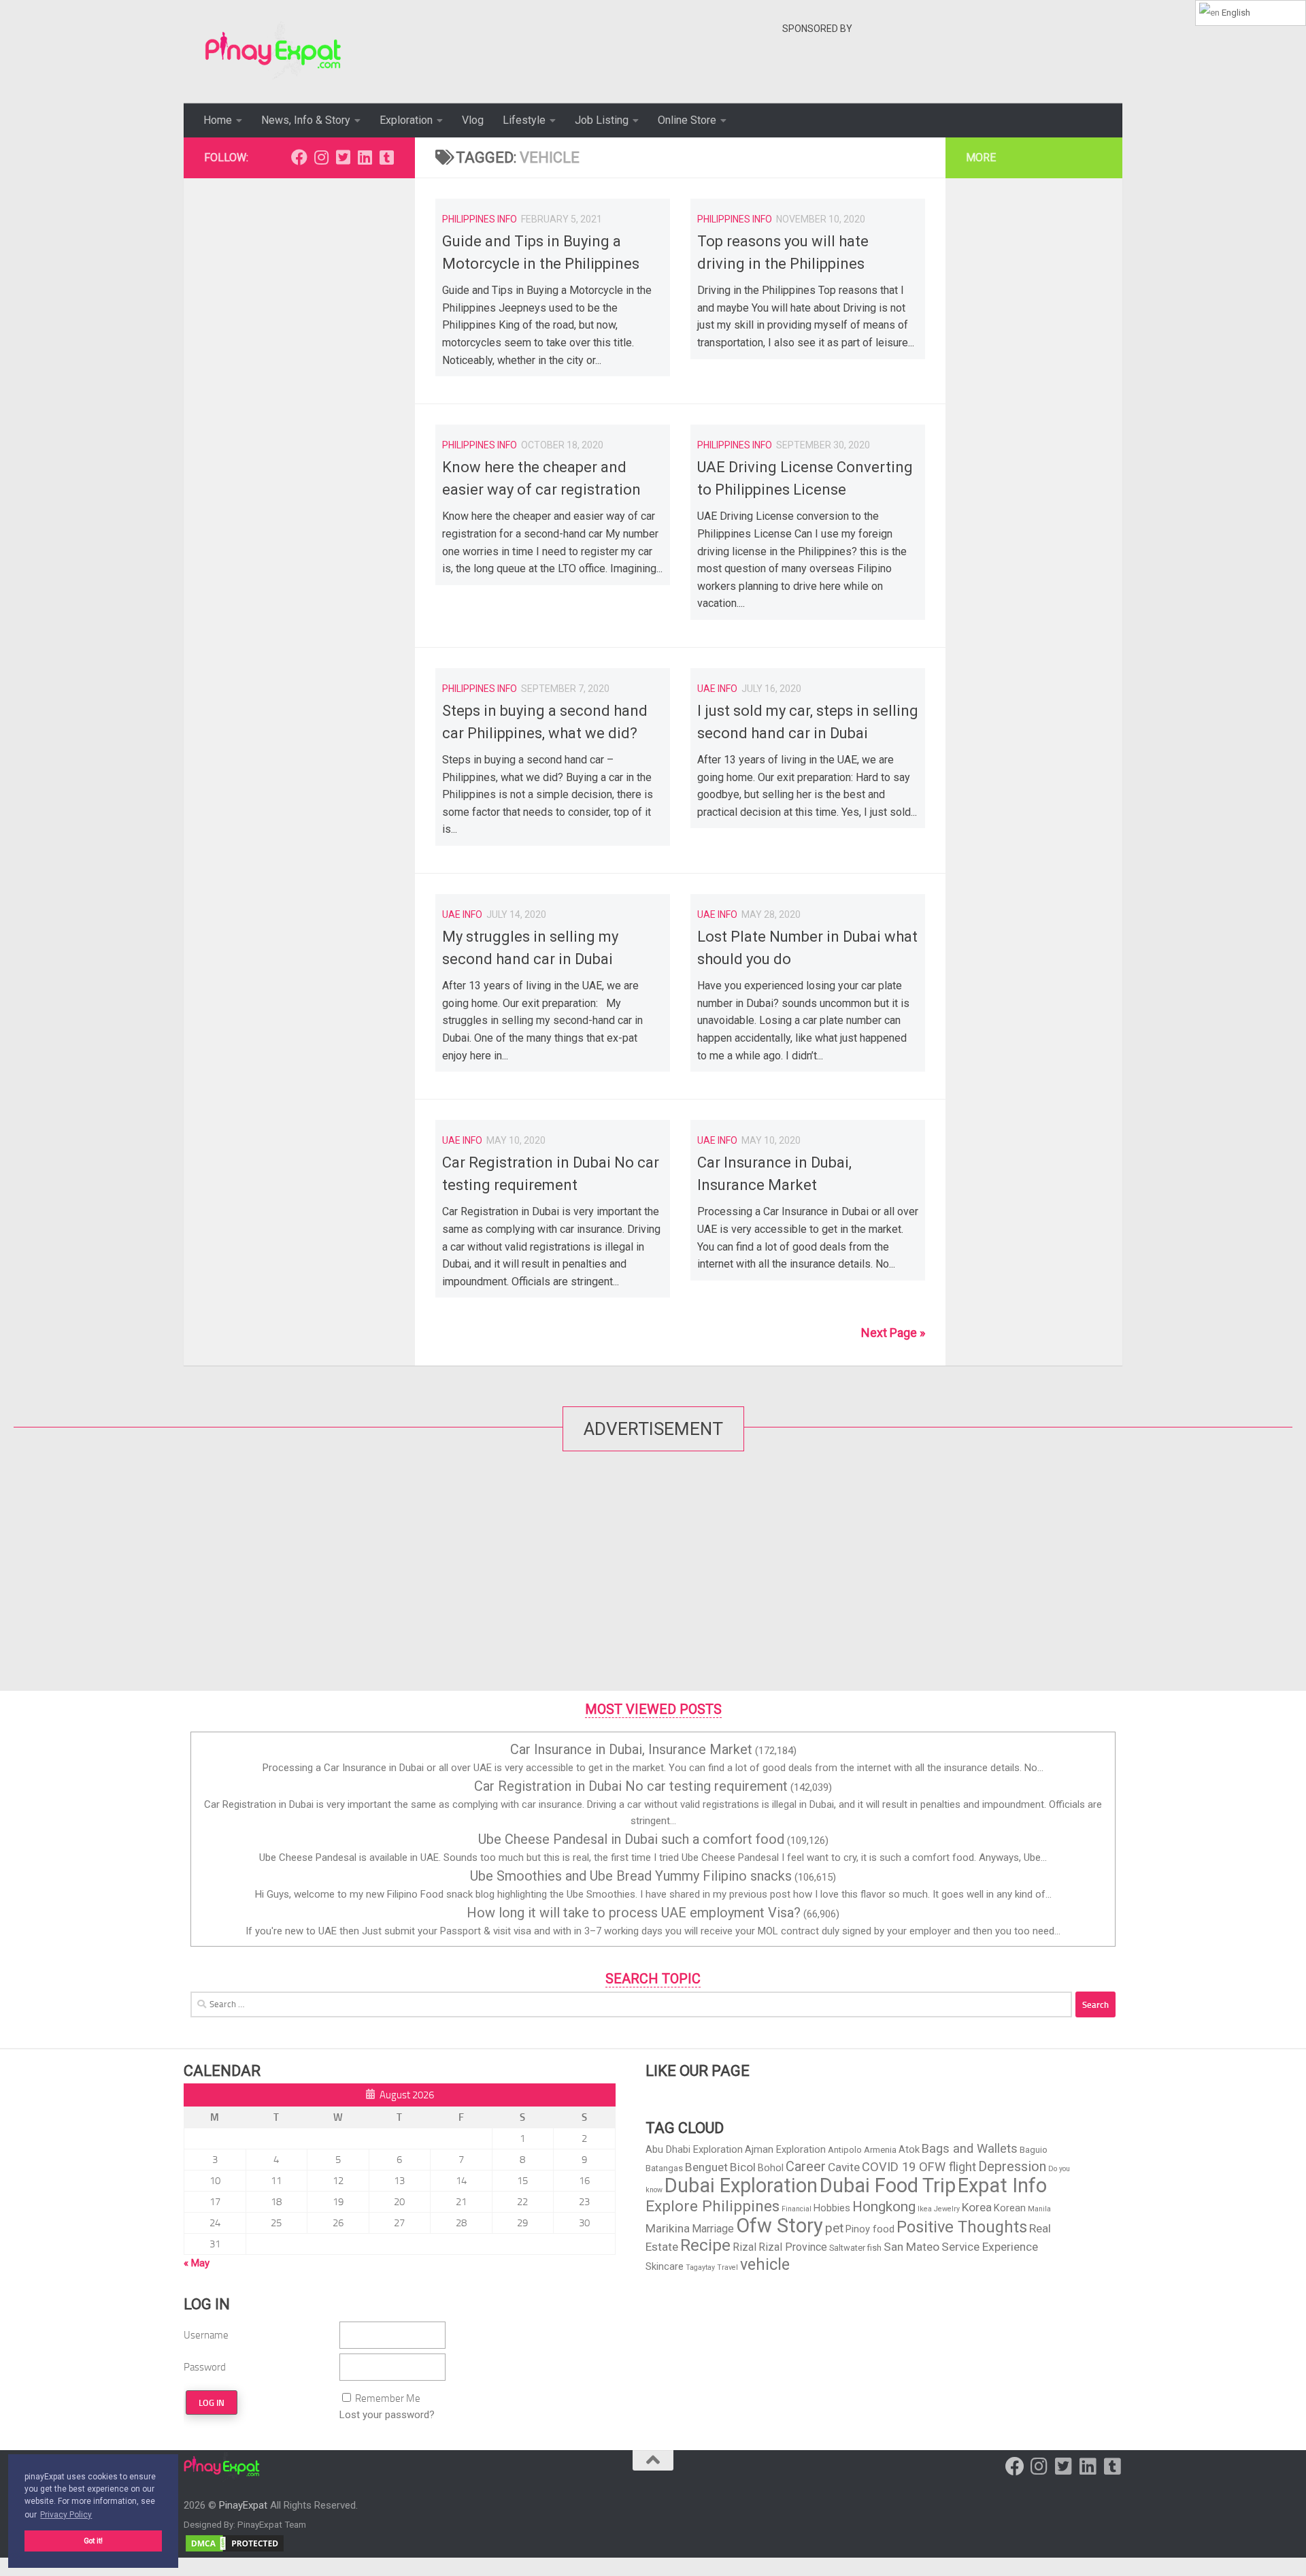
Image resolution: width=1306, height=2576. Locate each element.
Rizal (744, 2247)
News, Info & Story (306, 120)
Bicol (743, 2167)
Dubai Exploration (741, 2185)
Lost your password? (387, 2415)
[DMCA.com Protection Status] (235, 2550)
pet (834, 2228)
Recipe (705, 2245)
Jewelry (947, 2209)
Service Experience (990, 2247)
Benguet (706, 2167)
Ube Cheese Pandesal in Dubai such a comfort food (631, 1839)
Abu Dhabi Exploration (694, 2149)
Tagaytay (700, 2267)
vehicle (765, 2264)
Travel (727, 2267)
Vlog (473, 120)
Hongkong (884, 2207)
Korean (1010, 2208)
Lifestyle (524, 120)
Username (206, 2335)
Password (205, 2367)
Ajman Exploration (785, 2149)
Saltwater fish (855, 2248)
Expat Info (1002, 2185)
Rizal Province (793, 2247)
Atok (909, 2149)
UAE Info (717, 689)
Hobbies (832, 2208)
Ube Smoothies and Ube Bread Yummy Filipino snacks (631, 1876)
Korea (977, 2207)
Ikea (925, 2209)
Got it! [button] (93, 2541)
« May (197, 2263)
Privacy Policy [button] (66, 2515)
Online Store (687, 120)
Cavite (844, 2167)
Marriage (713, 2229)
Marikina (668, 2228)
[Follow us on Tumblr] (386, 157)
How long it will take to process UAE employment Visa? (634, 1913)
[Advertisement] (1030, 71)
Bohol (771, 2168)
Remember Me (388, 2398)
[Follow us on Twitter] (343, 157)
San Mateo (911, 2247)
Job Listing (602, 120)
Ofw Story (780, 2226)
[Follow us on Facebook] (299, 157)
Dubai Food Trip (888, 2185)
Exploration (406, 120)
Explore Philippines (713, 2206)
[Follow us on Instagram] (321, 157)
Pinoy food (870, 2229)
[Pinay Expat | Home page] (273, 52)
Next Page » (893, 1333)
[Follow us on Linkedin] (365, 157)
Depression (1012, 2166)
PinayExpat (243, 2505)
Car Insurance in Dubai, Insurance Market (631, 1749)
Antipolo (845, 2150)
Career (806, 2166)
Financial (797, 2209)
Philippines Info (480, 219)
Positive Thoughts (962, 2227)
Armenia (880, 2150)
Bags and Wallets (970, 2148)
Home (218, 120)
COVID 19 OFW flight (919, 2167)
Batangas (664, 2168)
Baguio (1034, 2150)
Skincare (665, 2266)
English (1235, 13)
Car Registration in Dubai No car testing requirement (631, 1786)
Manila (1039, 2209)
